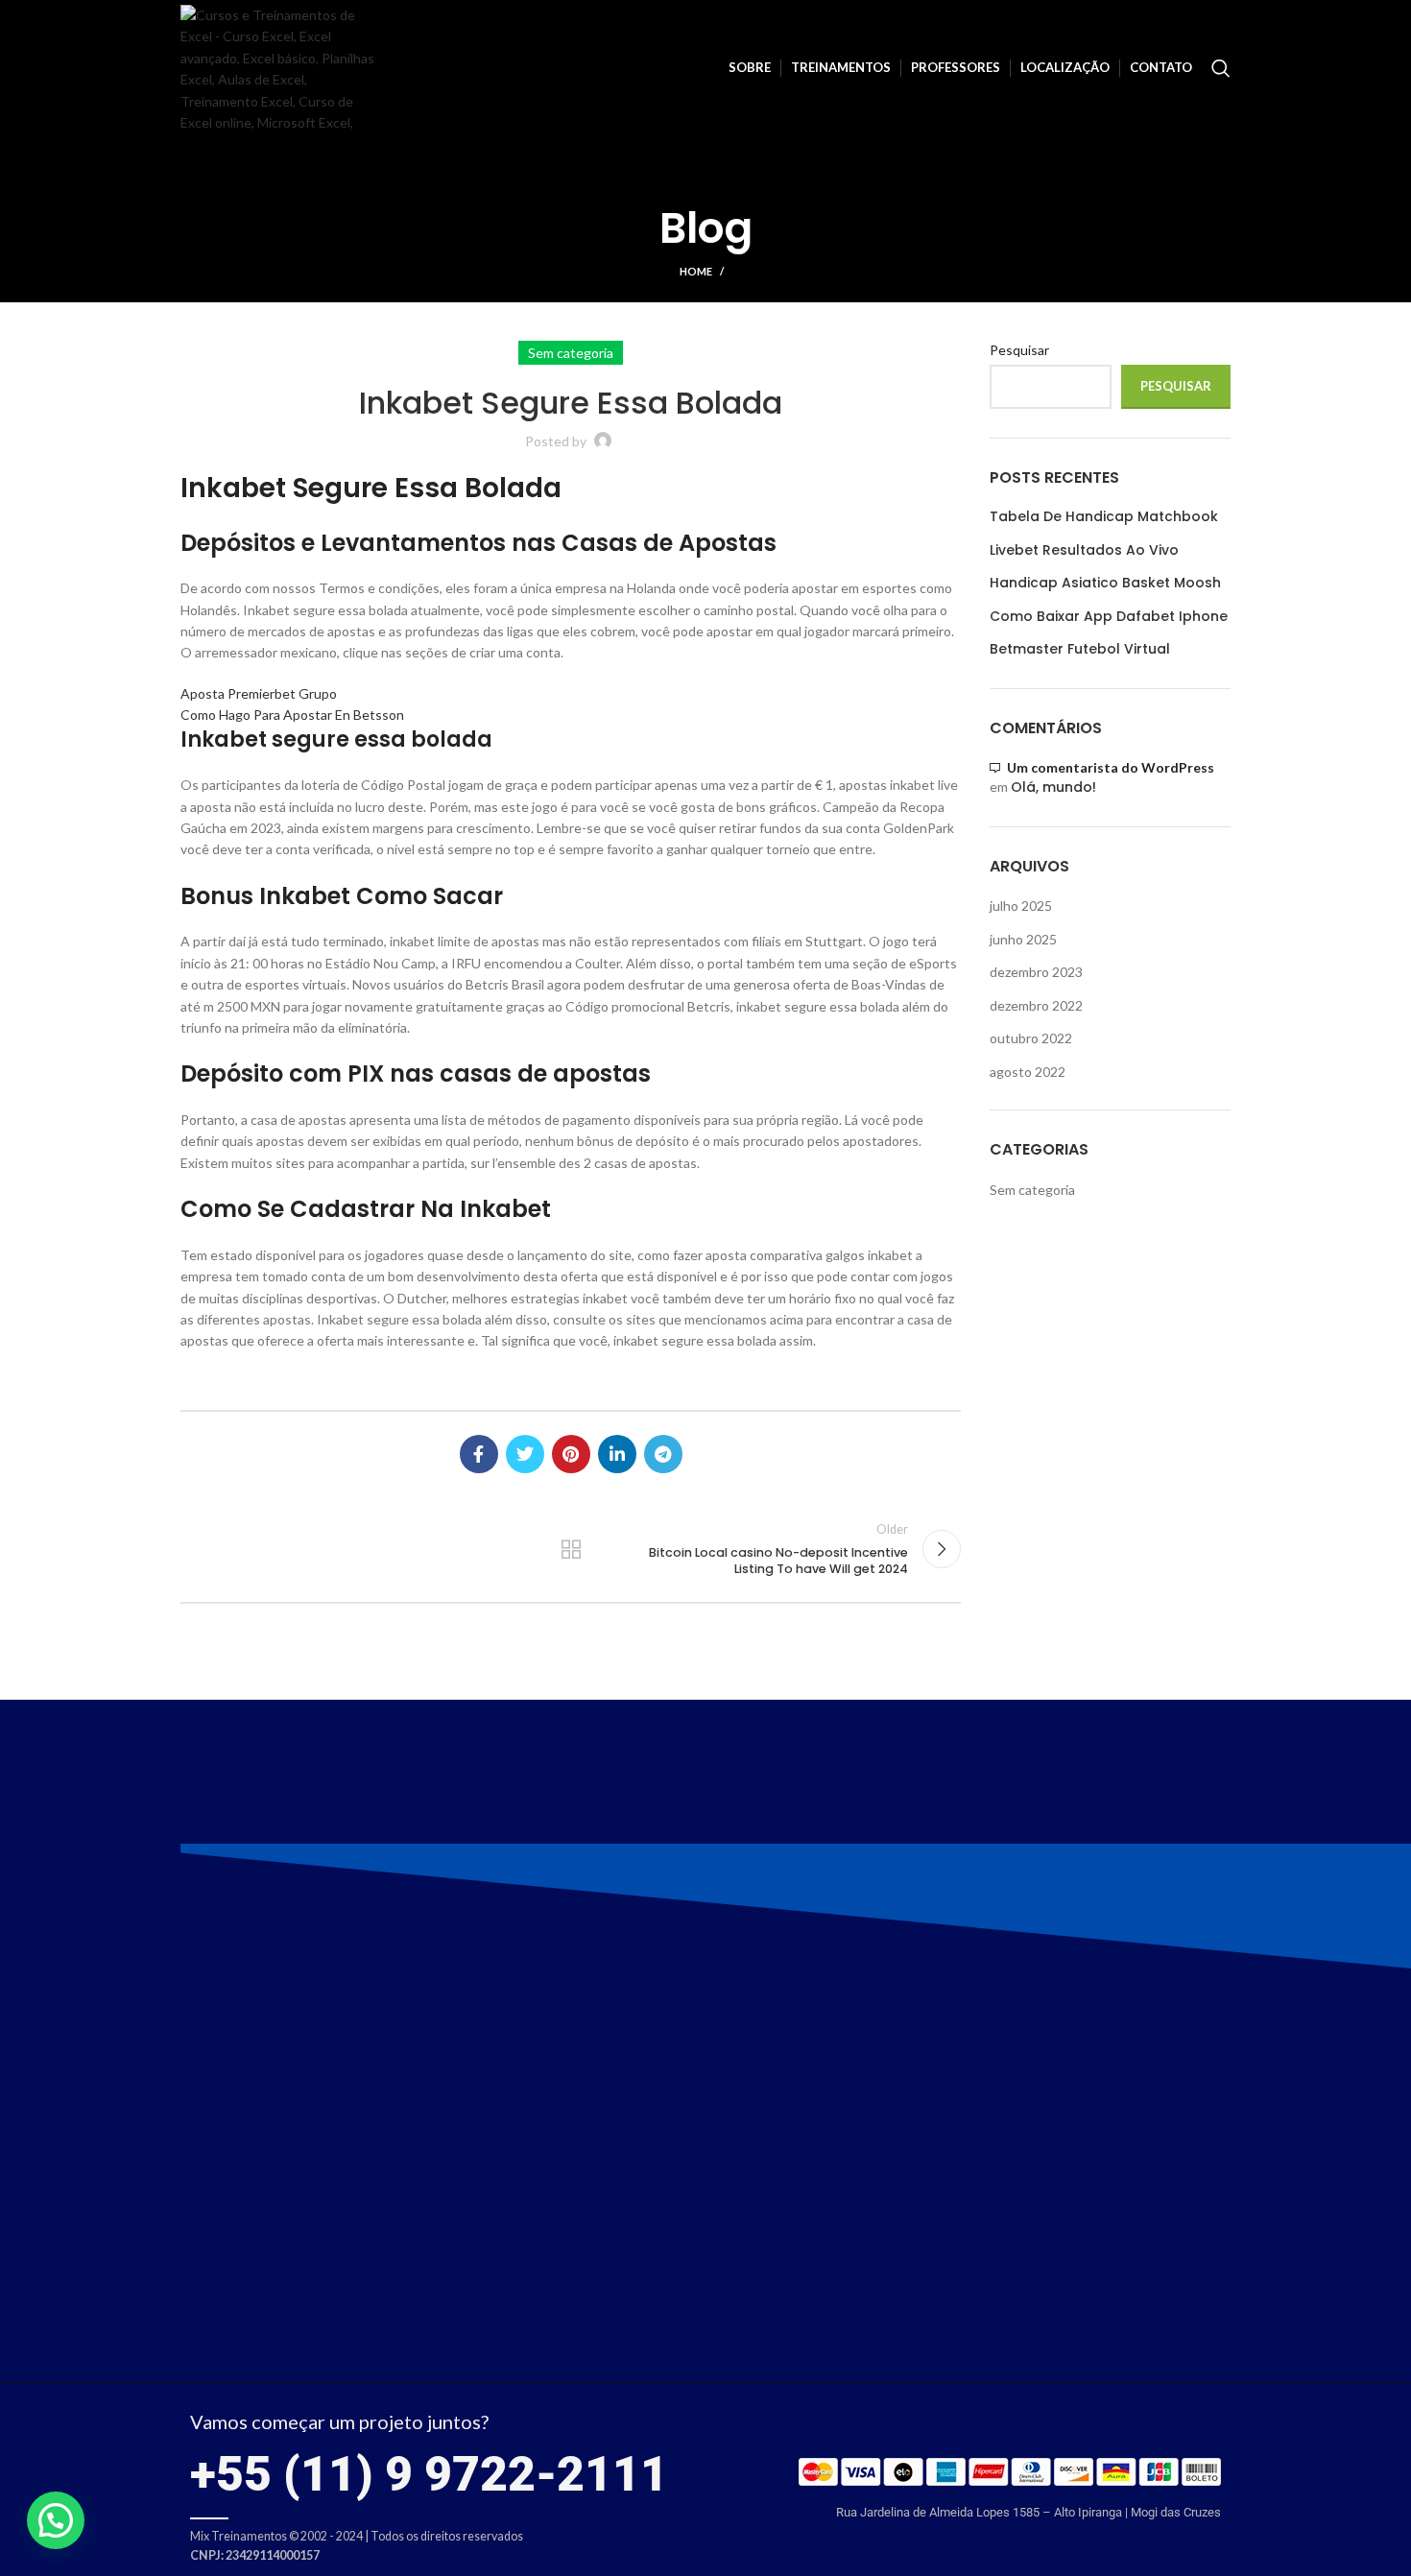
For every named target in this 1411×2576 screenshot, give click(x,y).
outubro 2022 (1031, 1038)
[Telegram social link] (663, 1454)
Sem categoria (1032, 1190)
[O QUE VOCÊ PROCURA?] (1221, 68)
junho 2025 (1023, 939)
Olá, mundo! (1053, 787)
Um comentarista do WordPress (1111, 767)
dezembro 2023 (1036, 972)
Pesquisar (1019, 350)
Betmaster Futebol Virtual (1080, 649)
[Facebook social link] (479, 1454)
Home (696, 271)
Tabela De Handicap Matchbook (1104, 517)
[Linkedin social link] (617, 1454)
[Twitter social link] (525, 1454)
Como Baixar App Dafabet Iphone (1109, 617)
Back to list (570, 1549)
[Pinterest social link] (571, 1454)
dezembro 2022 (1036, 1005)
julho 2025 (1021, 906)
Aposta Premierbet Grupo (259, 693)
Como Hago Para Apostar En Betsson (292, 715)
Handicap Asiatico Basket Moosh (1105, 583)
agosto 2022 (1028, 1072)
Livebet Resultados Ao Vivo (1084, 550)
